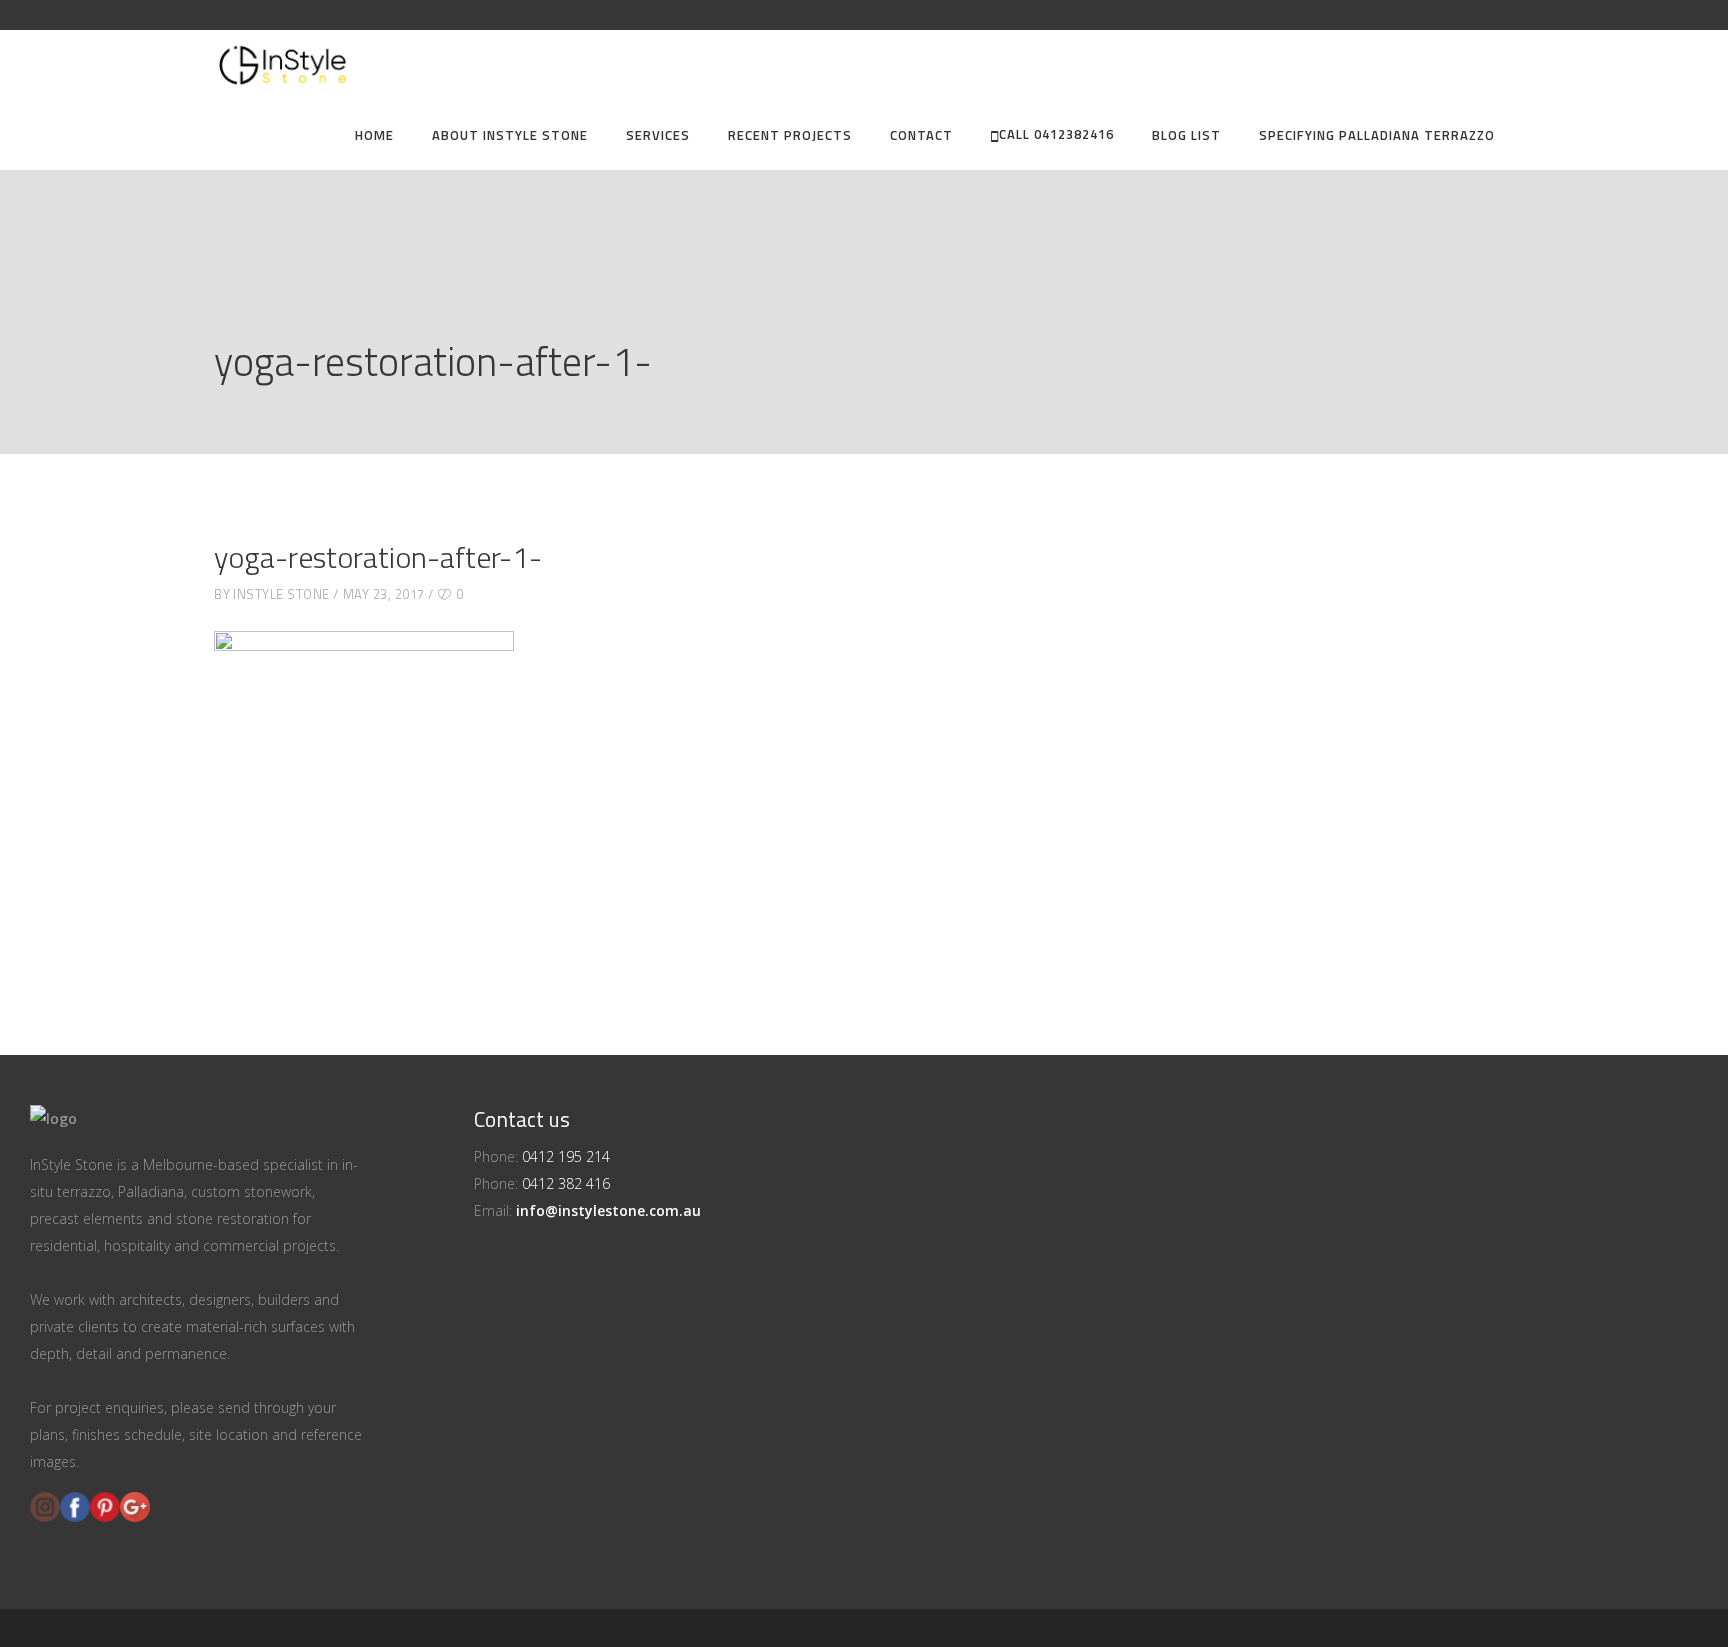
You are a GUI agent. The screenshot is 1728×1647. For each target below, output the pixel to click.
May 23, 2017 (384, 594)
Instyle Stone (281, 594)
